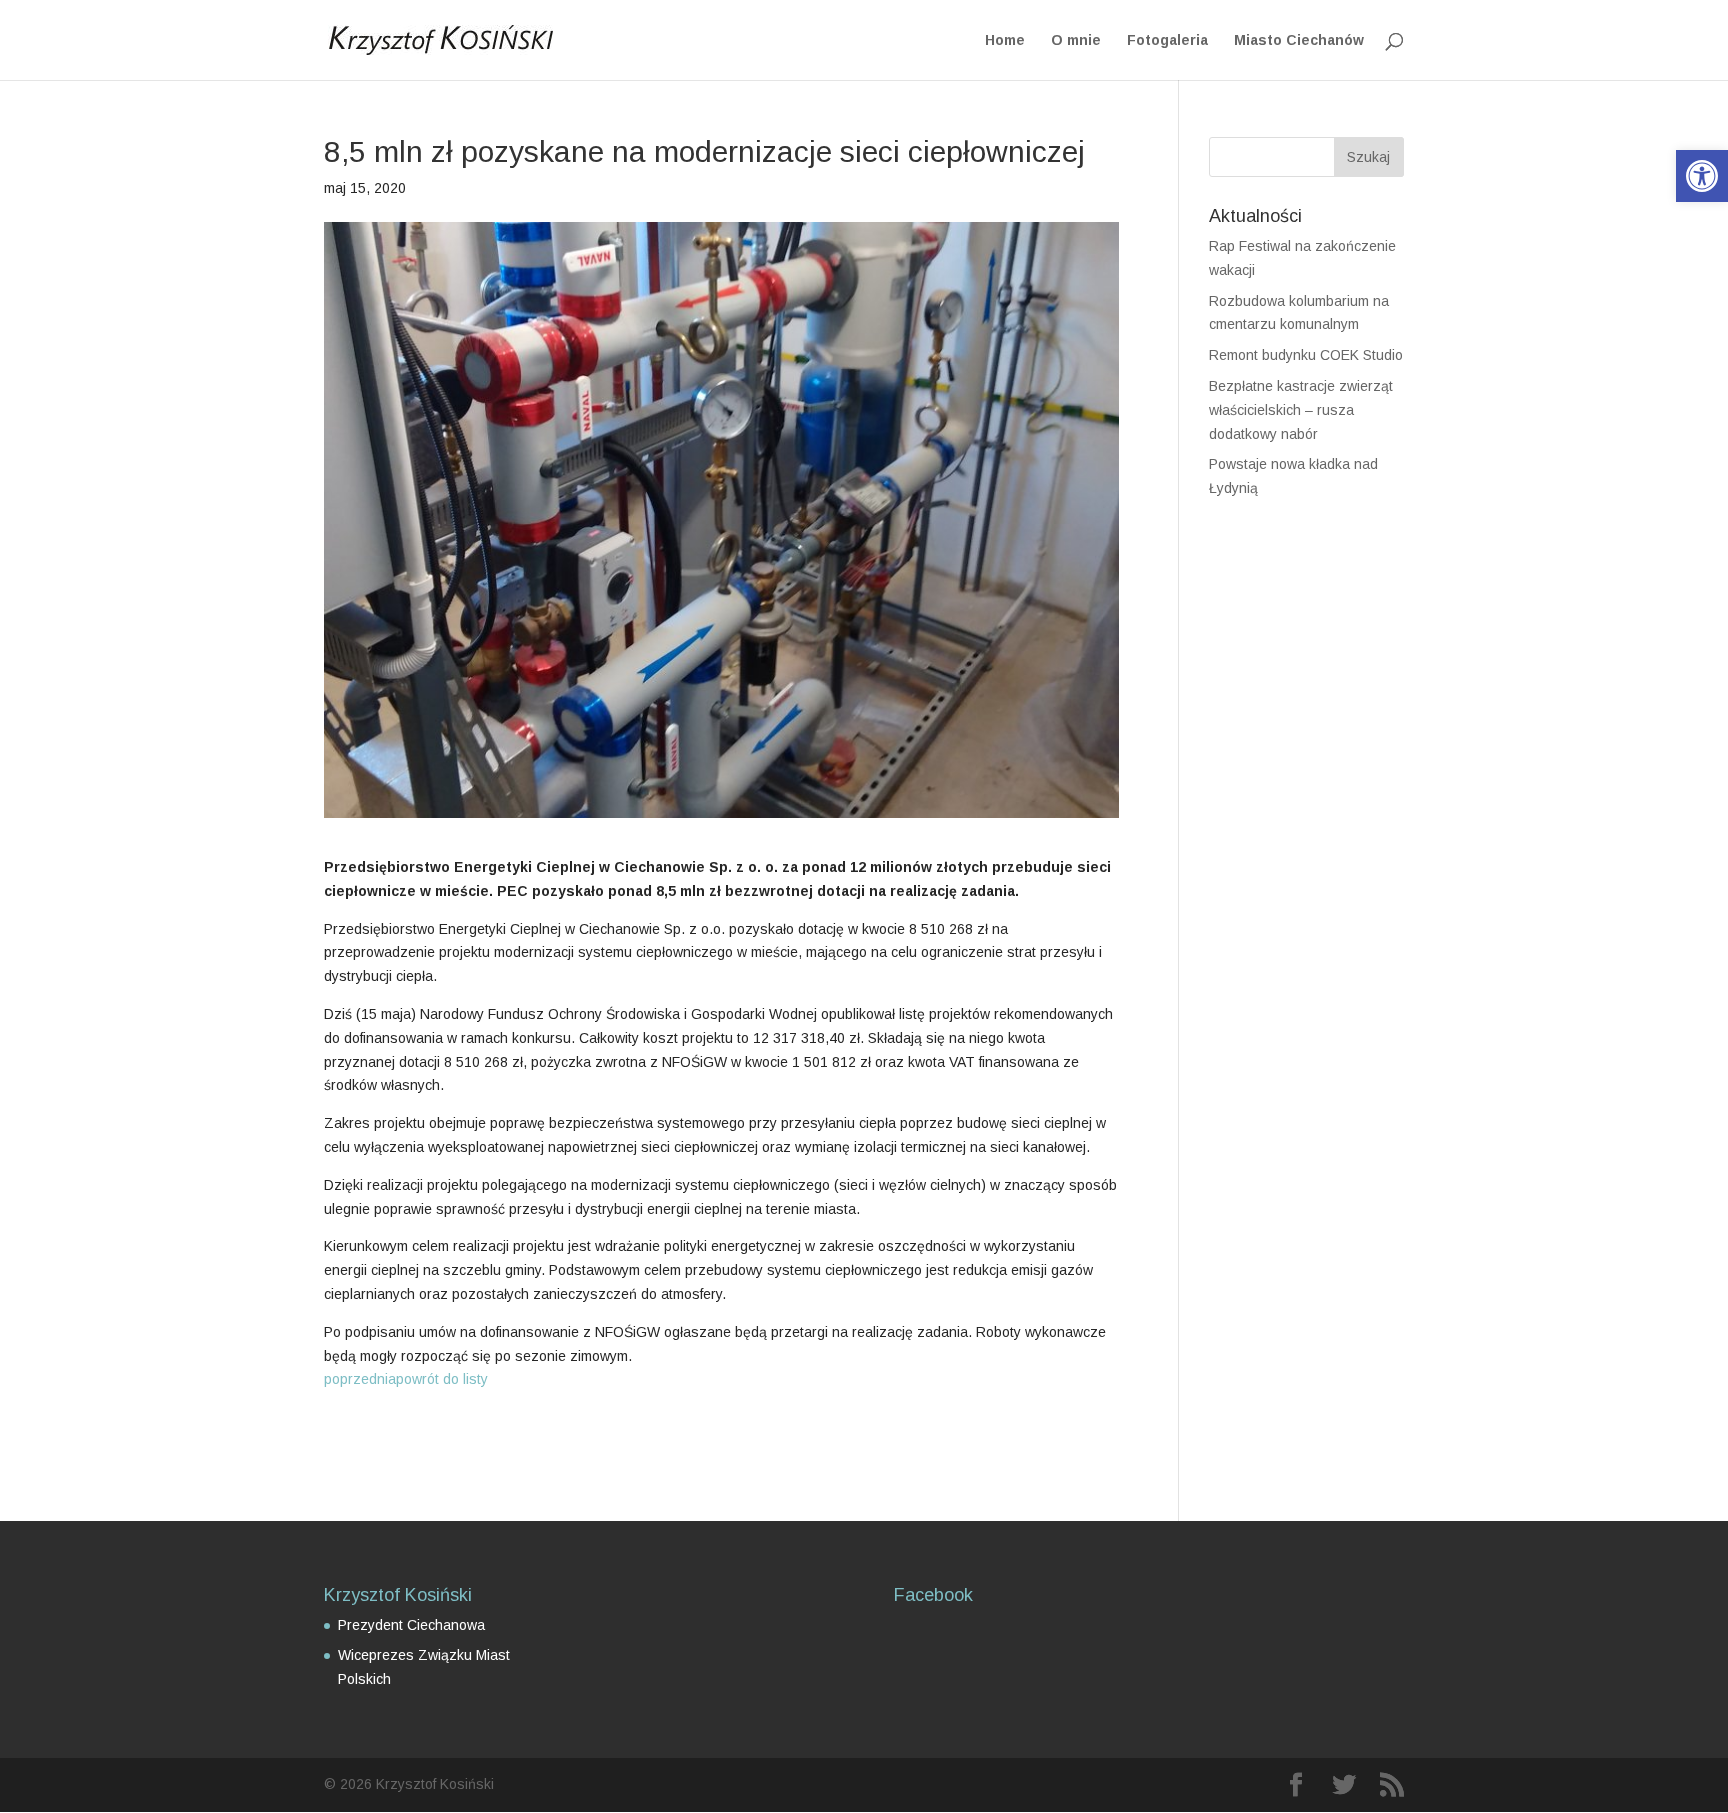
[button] (1702, 176)
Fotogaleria (1167, 40)
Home (1005, 40)
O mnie (1076, 40)
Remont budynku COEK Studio (1306, 355)
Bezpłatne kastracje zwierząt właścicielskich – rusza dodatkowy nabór (1301, 410)
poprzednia (360, 1379)
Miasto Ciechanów (1299, 40)
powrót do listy (442, 1379)
